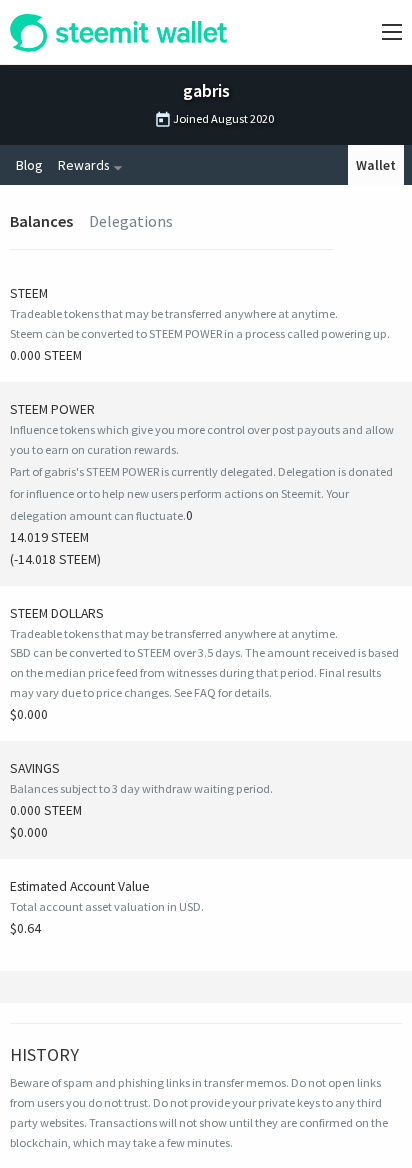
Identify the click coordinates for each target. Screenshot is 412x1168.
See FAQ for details (221, 692)
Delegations (131, 221)
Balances (41, 221)
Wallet (376, 165)
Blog (29, 165)
